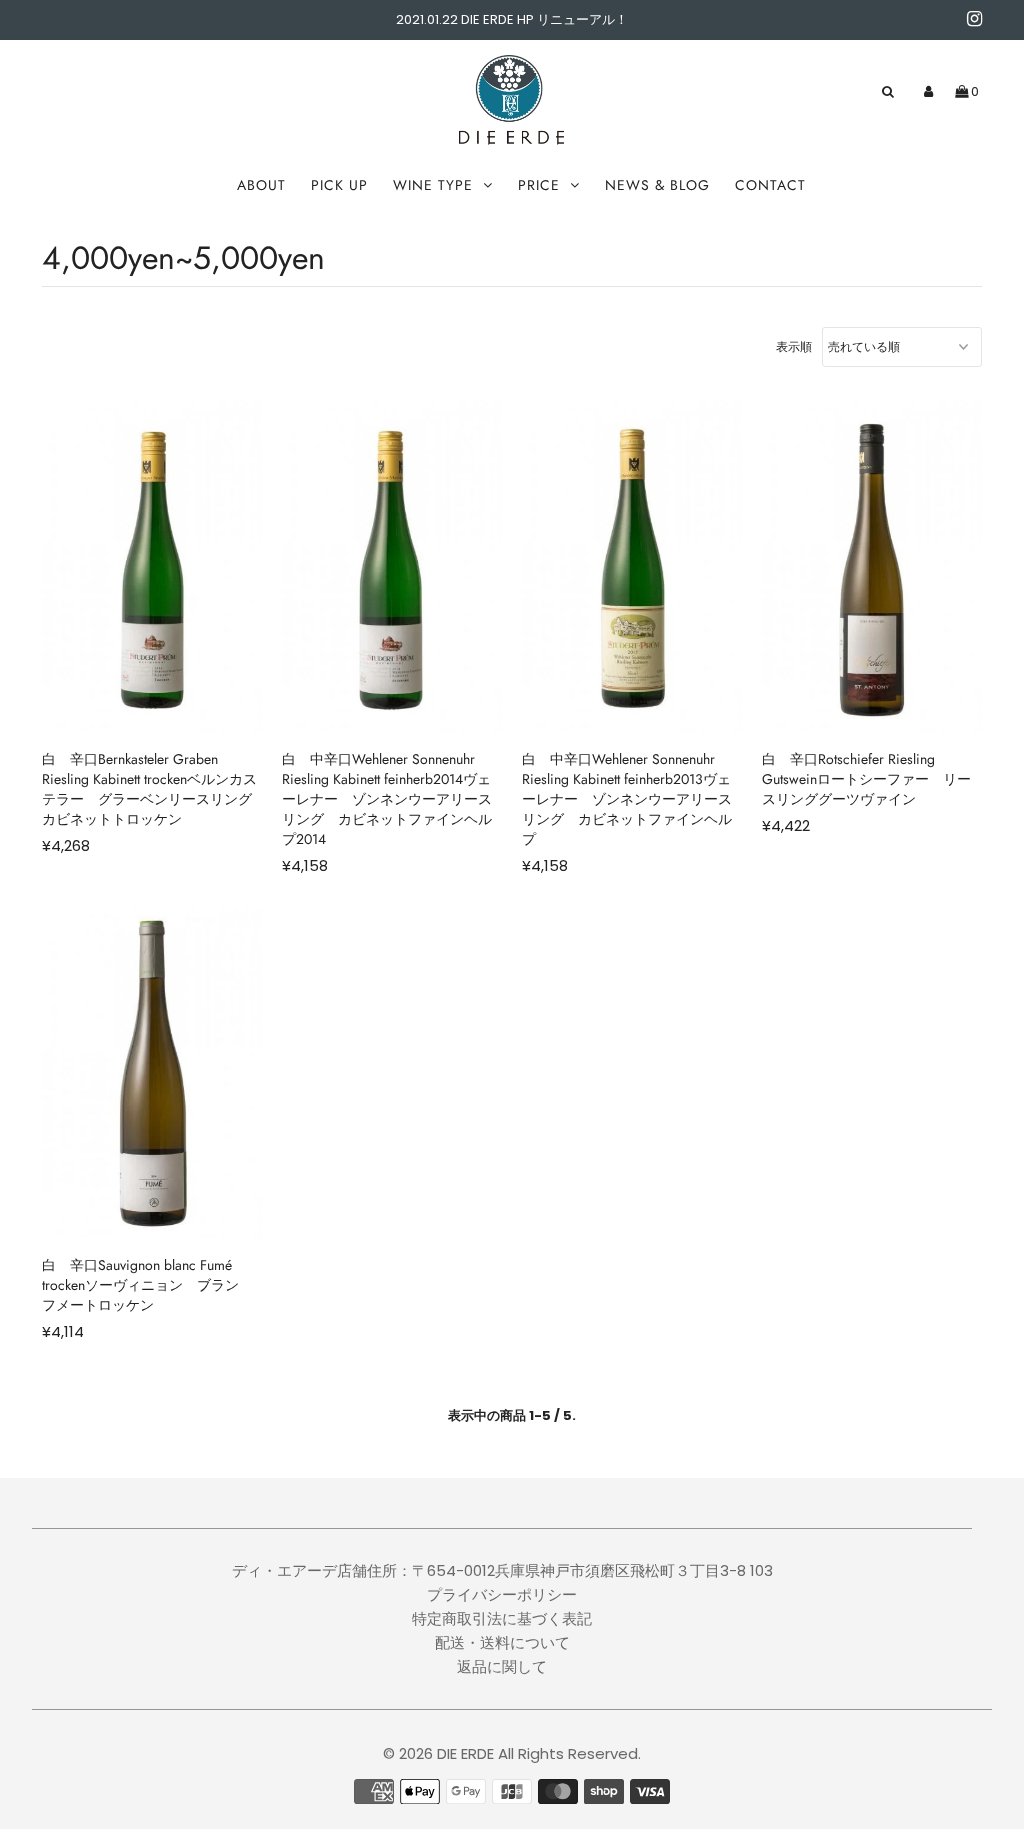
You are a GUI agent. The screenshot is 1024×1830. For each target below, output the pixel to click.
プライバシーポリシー (502, 1594)
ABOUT (261, 185)
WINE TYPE (433, 185)
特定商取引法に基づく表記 (502, 1618)
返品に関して (502, 1666)
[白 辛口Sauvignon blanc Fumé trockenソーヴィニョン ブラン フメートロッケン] (152, 1073)
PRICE (539, 185)
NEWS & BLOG (657, 185)
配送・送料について (502, 1642)
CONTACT (770, 185)
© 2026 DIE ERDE (438, 1753)
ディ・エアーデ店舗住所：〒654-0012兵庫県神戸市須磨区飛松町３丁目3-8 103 (502, 1570)
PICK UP (339, 185)
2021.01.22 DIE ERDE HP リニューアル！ (512, 19)
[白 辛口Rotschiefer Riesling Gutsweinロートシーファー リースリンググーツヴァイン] (872, 566)
